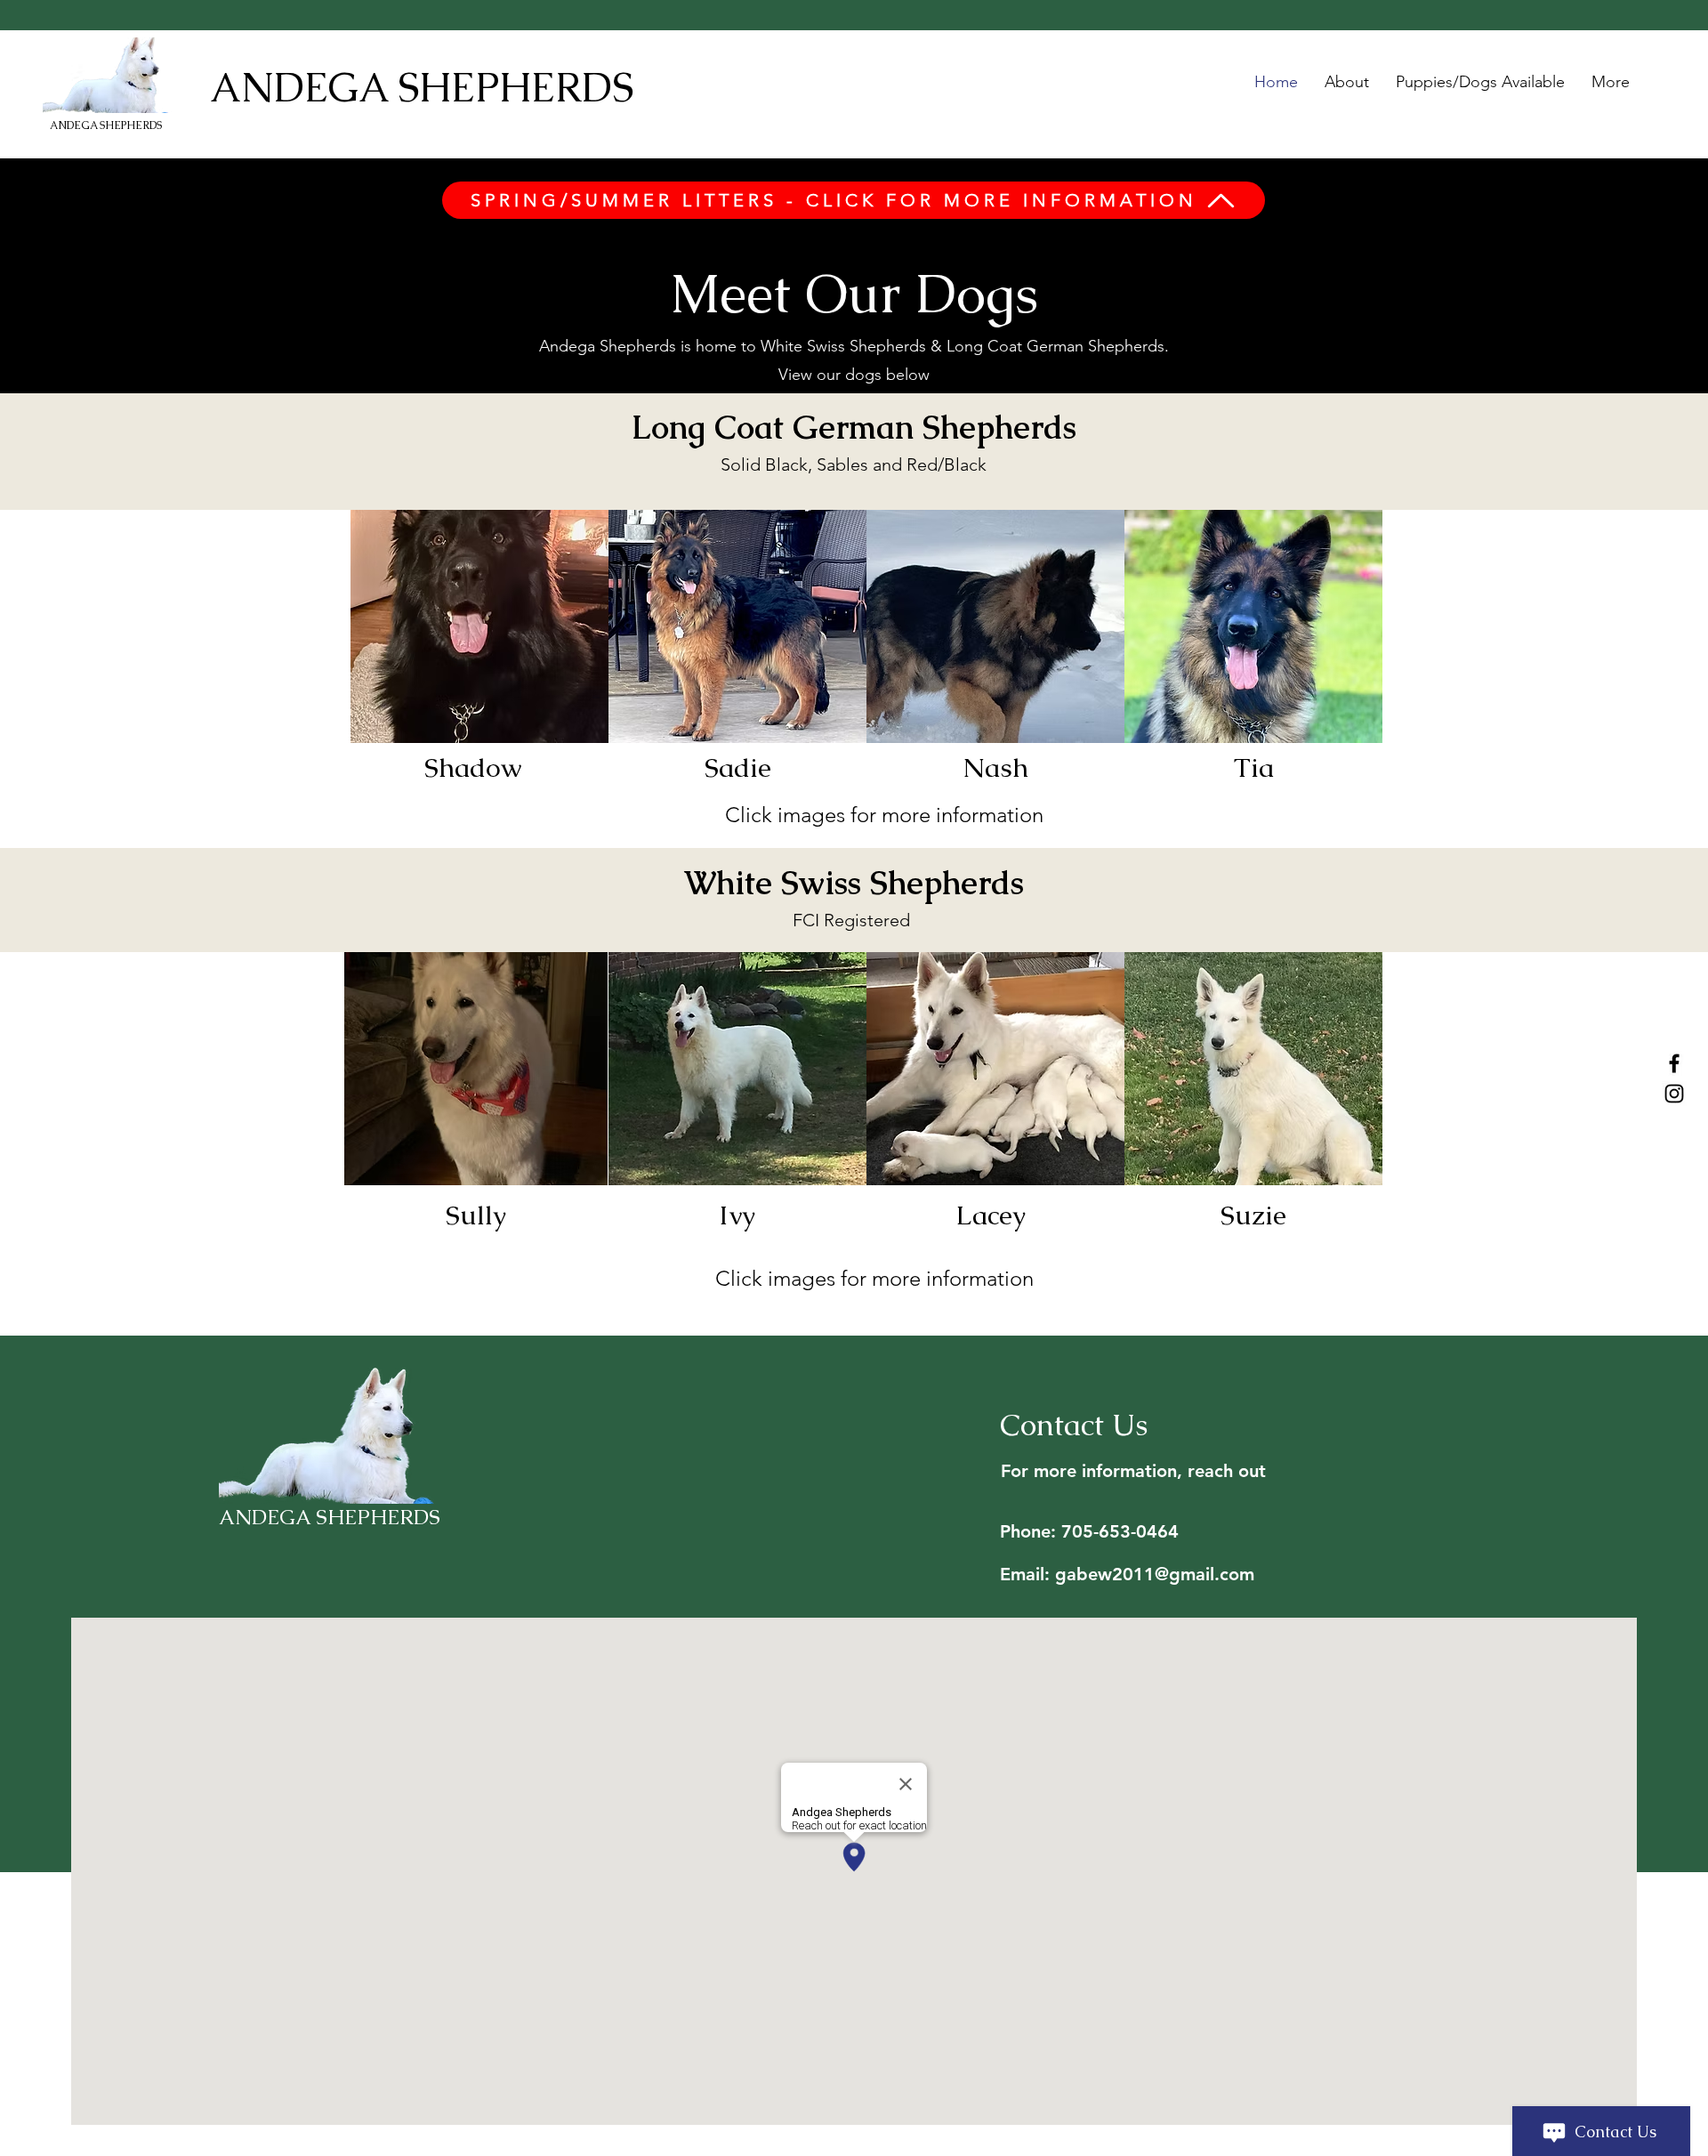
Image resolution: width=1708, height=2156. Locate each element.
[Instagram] (1674, 1094)
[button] (479, 626)
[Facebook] (1674, 1063)
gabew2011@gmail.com (1155, 1574)
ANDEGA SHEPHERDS (106, 125)
